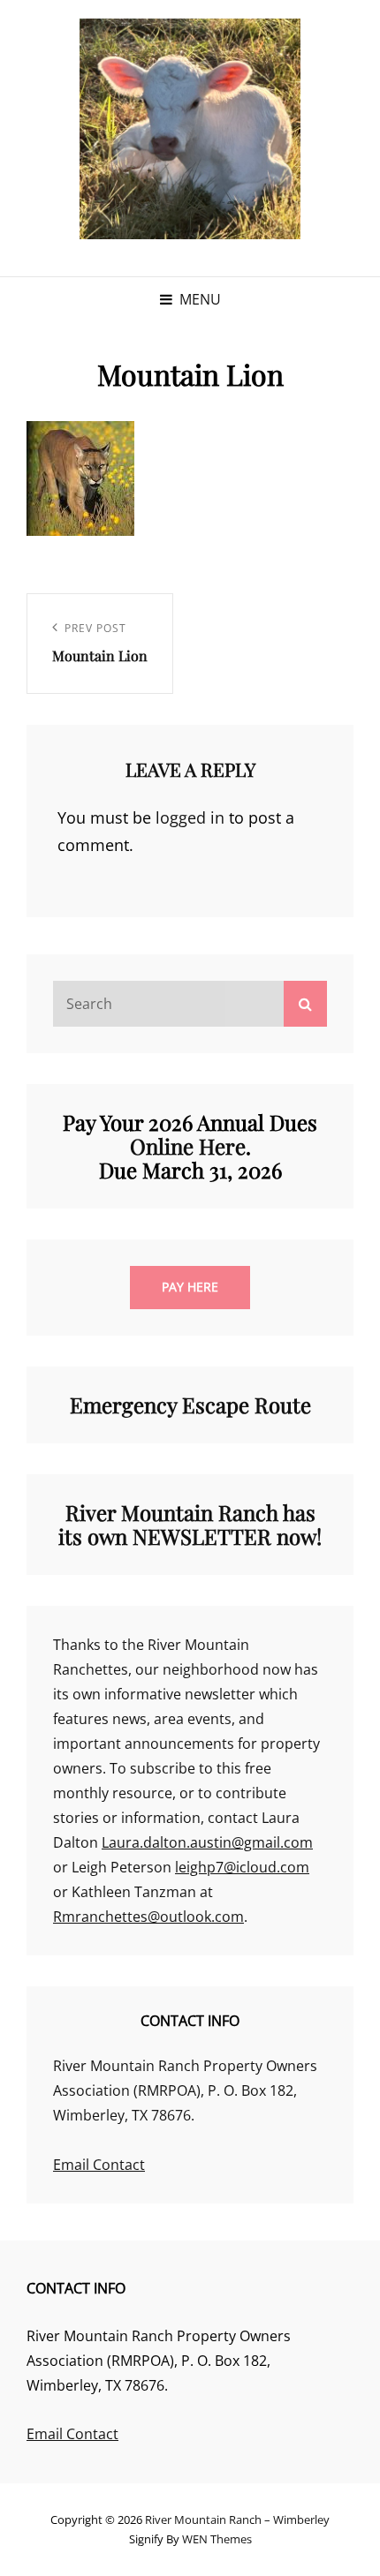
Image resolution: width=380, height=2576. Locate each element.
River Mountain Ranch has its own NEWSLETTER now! (190, 1524)
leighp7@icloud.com (242, 1867)
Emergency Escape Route (190, 1405)
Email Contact (99, 2165)
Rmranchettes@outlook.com (148, 1917)
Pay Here (190, 1287)
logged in (190, 817)
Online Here (188, 1146)
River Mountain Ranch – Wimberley (237, 2520)
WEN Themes (217, 2539)
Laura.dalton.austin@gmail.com (207, 1842)
